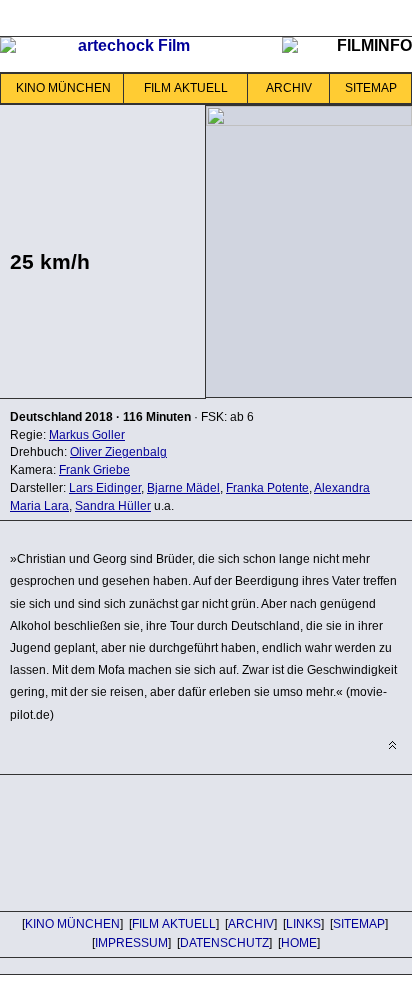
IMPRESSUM (131, 943)
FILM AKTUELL (186, 88)
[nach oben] (392, 745)
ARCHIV (289, 88)
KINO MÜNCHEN (63, 88)
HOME (299, 943)
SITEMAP (371, 88)
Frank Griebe (94, 470)
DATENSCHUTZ (224, 943)
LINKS (303, 924)
